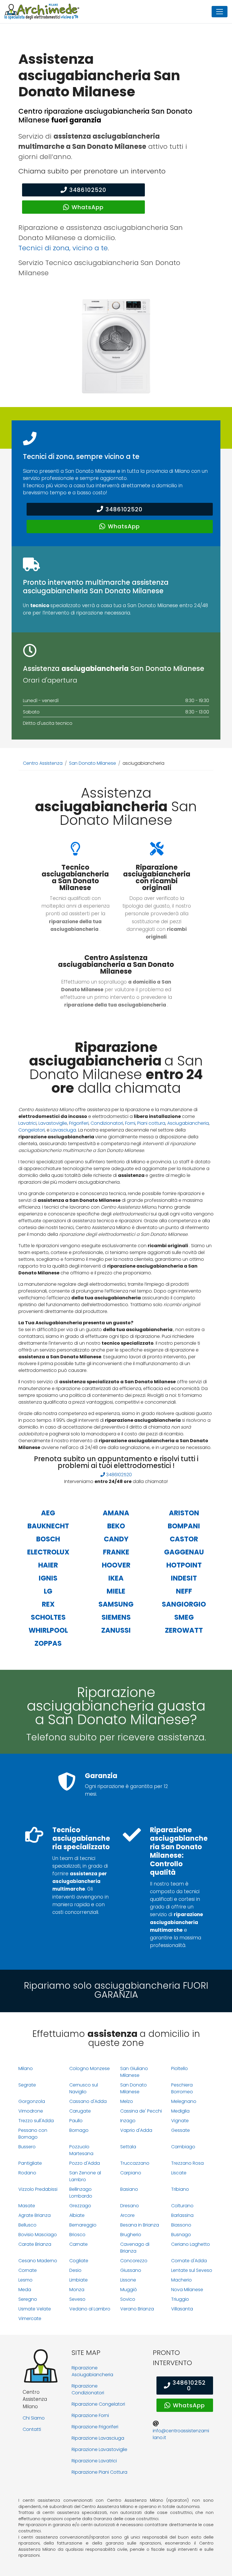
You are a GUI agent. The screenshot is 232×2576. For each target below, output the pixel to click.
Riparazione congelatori (98, 2404)
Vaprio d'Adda (136, 2130)
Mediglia (180, 2111)
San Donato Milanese (93, 763)
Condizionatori (107, 1123)
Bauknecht (48, 1526)
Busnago (181, 2235)
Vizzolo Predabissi (38, 2189)
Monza (77, 2290)
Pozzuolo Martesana (81, 2150)
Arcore (127, 2215)
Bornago (79, 2130)
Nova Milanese (187, 2290)
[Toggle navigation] (220, 12)
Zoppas (48, 1643)
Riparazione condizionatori (88, 2389)
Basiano (129, 2189)
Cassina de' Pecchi (141, 2111)
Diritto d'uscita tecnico (48, 723)
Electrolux (48, 1552)
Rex (48, 1604)
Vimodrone (31, 2111)
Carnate (79, 2244)
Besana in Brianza (140, 2225)
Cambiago (183, 2147)
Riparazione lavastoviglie (99, 2449)
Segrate (27, 2085)
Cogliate (79, 2261)
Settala (128, 2147)
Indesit (184, 1578)
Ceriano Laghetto (191, 2244)
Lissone (128, 2280)
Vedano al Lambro (90, 2309)
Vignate (180, 2121)
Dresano (130, 2206)
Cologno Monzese (90, 2068)
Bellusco (27, 2225)
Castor (184, 1539)
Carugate (80, 2111)
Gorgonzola (32, 2101)
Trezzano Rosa (187, 2163)
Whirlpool (48, 1630)
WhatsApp (88, 207)
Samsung (116, 1604)
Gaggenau (184, 1552)
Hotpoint (184, 1565)
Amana (116, 1513)
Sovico (128, 2299)
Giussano (131, 2270)
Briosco (77, 2235)
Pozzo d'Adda (85, 2163)
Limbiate (79, 2280)
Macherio (181, 2280)
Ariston (184, 1513)
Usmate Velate (35, 2309)
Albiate (77, 2215)
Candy (116, 1539)
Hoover (116, 1565)
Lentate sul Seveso (192, 2270)
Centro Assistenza (43, 763)
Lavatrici (27, 1123)
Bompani (184, 1526)
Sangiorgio (184, 1604)
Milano (26, 2068)
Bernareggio (83, 2225)
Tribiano (180, 2189)
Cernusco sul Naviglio (84, 2088)
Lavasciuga (63, 1130)
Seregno (28, 2299)
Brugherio (131, 2235)
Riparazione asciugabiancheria (92, 2371)
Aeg (48, 1513)
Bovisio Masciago (38, 2235)
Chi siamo (34, 2418)
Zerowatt (184, 1630)
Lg (48, 1591)
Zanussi (116, 1630)
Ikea (116, 1578)
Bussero (27, 2147)
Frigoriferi (79, 1123)
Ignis (48, 1578)
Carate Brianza (35, 2244)
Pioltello (180, 2068)
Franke (116, 1552)
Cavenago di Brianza (135, 2248)
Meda (25, 2290)
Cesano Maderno (38, 2261)
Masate (27, 2206)
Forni (130, 1123)
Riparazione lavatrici (94, 2461)
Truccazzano (135, 2163)
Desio (75, 2270)
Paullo (76, 2121)
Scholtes (48, 1617)
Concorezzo (134, 2261)
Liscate (179, 2173)
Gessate (181, 2130)
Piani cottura (151, 1123)
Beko (116, 1526)
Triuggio (180, 2299)
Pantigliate (30, 2163)
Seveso (77, 2299)
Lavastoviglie (53, 1123)
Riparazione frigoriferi (95, 2427)
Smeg (184, 1617)
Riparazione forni (90, 2415)
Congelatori (32, 1130)
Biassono (181, 2225)
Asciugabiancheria (188, 1123)
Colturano (182, 2206)
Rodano (27, 2173)
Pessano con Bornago (33, 2134)
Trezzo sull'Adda (36, 2121)
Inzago (128, 2121)
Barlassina (182, 2215)
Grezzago (80, 2206)
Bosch (48, 1539)
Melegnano (184, 2101)
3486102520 (88, 190)
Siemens (116, 1617)
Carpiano (131, 2173)
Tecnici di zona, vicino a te (63, 248)
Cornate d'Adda (189, 2261)
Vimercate (30, 2318)
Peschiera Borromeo (182, 2088)
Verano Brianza (137, 2309)
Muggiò (129, 2290)
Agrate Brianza (35, 2215)
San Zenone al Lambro (85, 2176)
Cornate (28, 2270)
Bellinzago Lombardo (81, 2193)
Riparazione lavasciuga (98, 2438)
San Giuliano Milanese (134, 2072)
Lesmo (25, 2280)
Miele (116, 1591)
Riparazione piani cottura (99, 2472)
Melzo (127, 2101)
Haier (48, 1565)
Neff (184, 1591)
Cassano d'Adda (88, 2101)
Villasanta (182, 2309)
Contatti (32, 2429)
